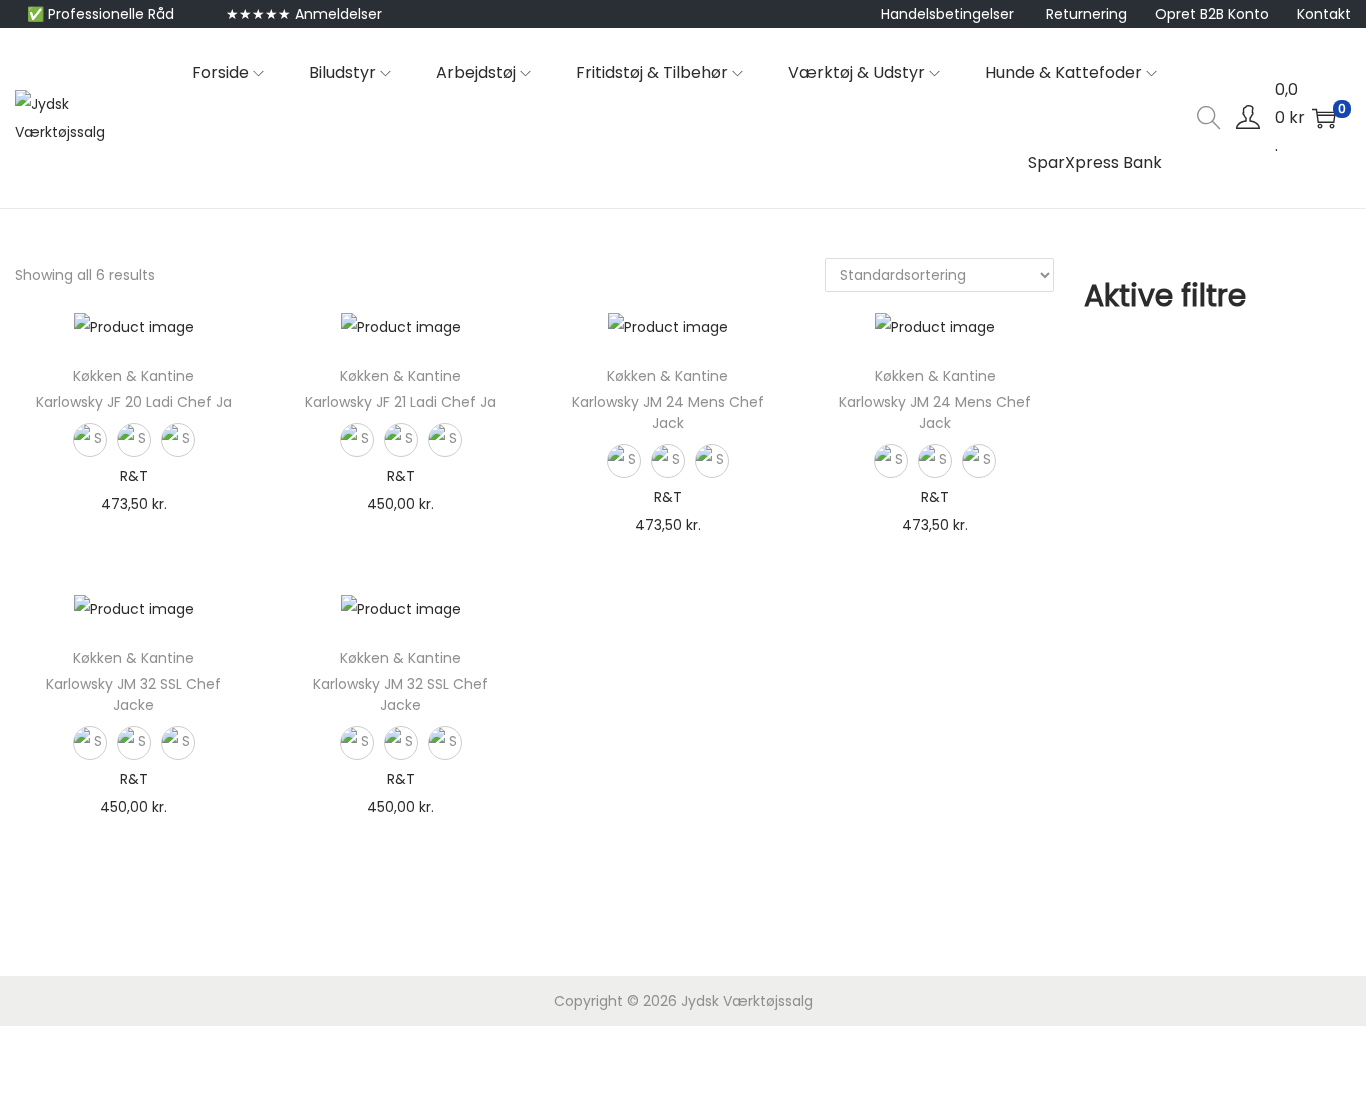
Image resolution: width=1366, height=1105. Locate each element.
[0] (1324, 118)
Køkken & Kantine (133, 376)
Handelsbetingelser (947, 14)
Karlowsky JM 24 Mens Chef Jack (668, 412)
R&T (134, 476)
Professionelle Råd (111, 14)
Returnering (1086, 14)
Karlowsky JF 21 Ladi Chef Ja (400, 402)
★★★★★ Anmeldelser (304, 14)
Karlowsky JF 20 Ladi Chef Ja (134, 402)
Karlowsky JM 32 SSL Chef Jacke (133, 694)
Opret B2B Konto (1212, 14)
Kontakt (1324, 14)
